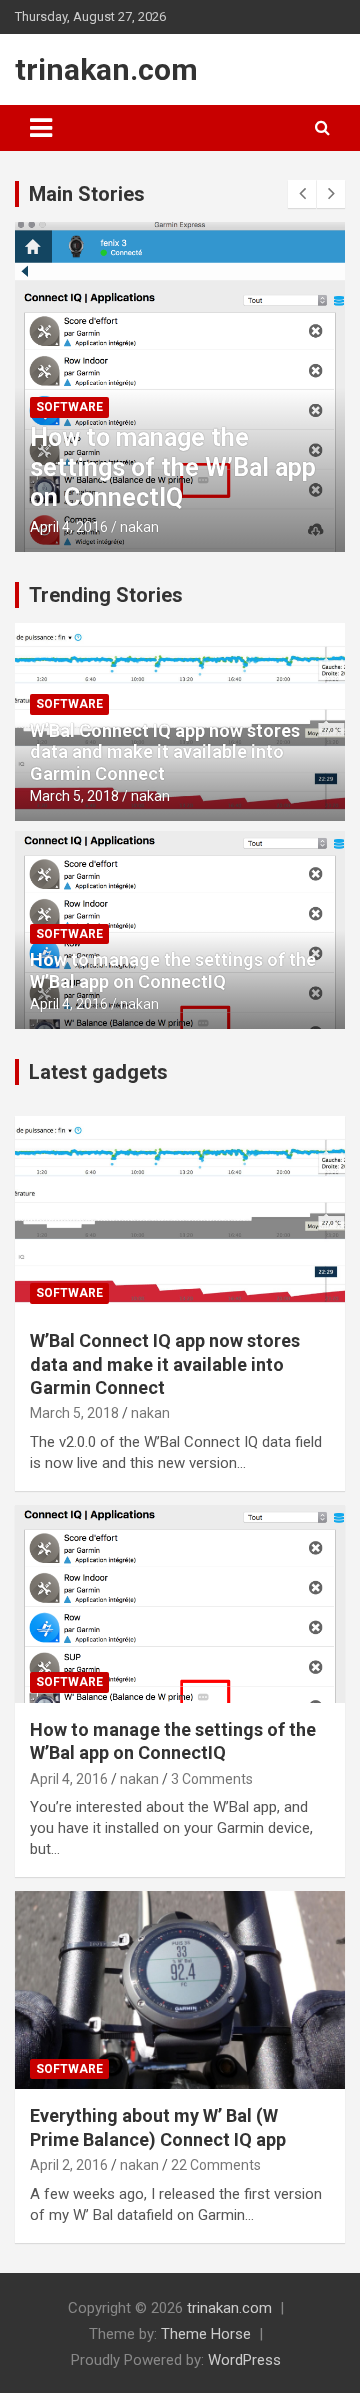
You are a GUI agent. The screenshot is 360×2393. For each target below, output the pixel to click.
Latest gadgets (98, 1072)
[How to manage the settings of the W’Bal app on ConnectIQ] (180, 1603)
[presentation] (302, 194)
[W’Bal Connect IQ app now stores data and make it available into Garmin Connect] (180, 1215)
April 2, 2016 (69, 2165)
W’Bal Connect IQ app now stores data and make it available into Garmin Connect (165, 752)
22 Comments (216, 2165)
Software (69, 407)
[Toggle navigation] (41, 128)
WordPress (244, 2360)
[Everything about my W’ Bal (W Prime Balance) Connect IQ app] (180, 1990)
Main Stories (87, 194)
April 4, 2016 (69, 527)
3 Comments (212, 1779)
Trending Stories (106, 595)
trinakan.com (106, 69)
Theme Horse (206, 2334)
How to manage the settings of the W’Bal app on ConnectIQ (173, 467)
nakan (139, 527)
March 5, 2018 (74, 796)
